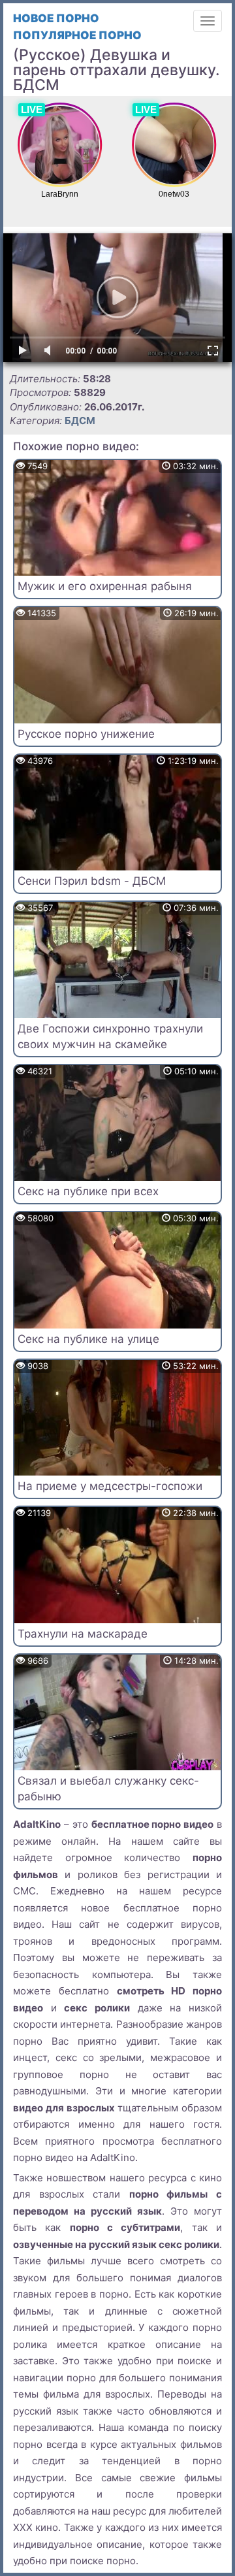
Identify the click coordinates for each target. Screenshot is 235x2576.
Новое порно (56, 18)
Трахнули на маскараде (83, 1634)
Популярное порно (77, 35)
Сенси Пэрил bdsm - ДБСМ (92, 881)
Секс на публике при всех (88, 1191)
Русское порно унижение (86, 734)
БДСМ (80, 421)
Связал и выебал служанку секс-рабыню (108, 1789)
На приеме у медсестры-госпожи (110, 1486)
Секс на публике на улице (88, 1339)
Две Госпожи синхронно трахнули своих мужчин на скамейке (110, 1036)
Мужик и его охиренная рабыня (105, 586)
